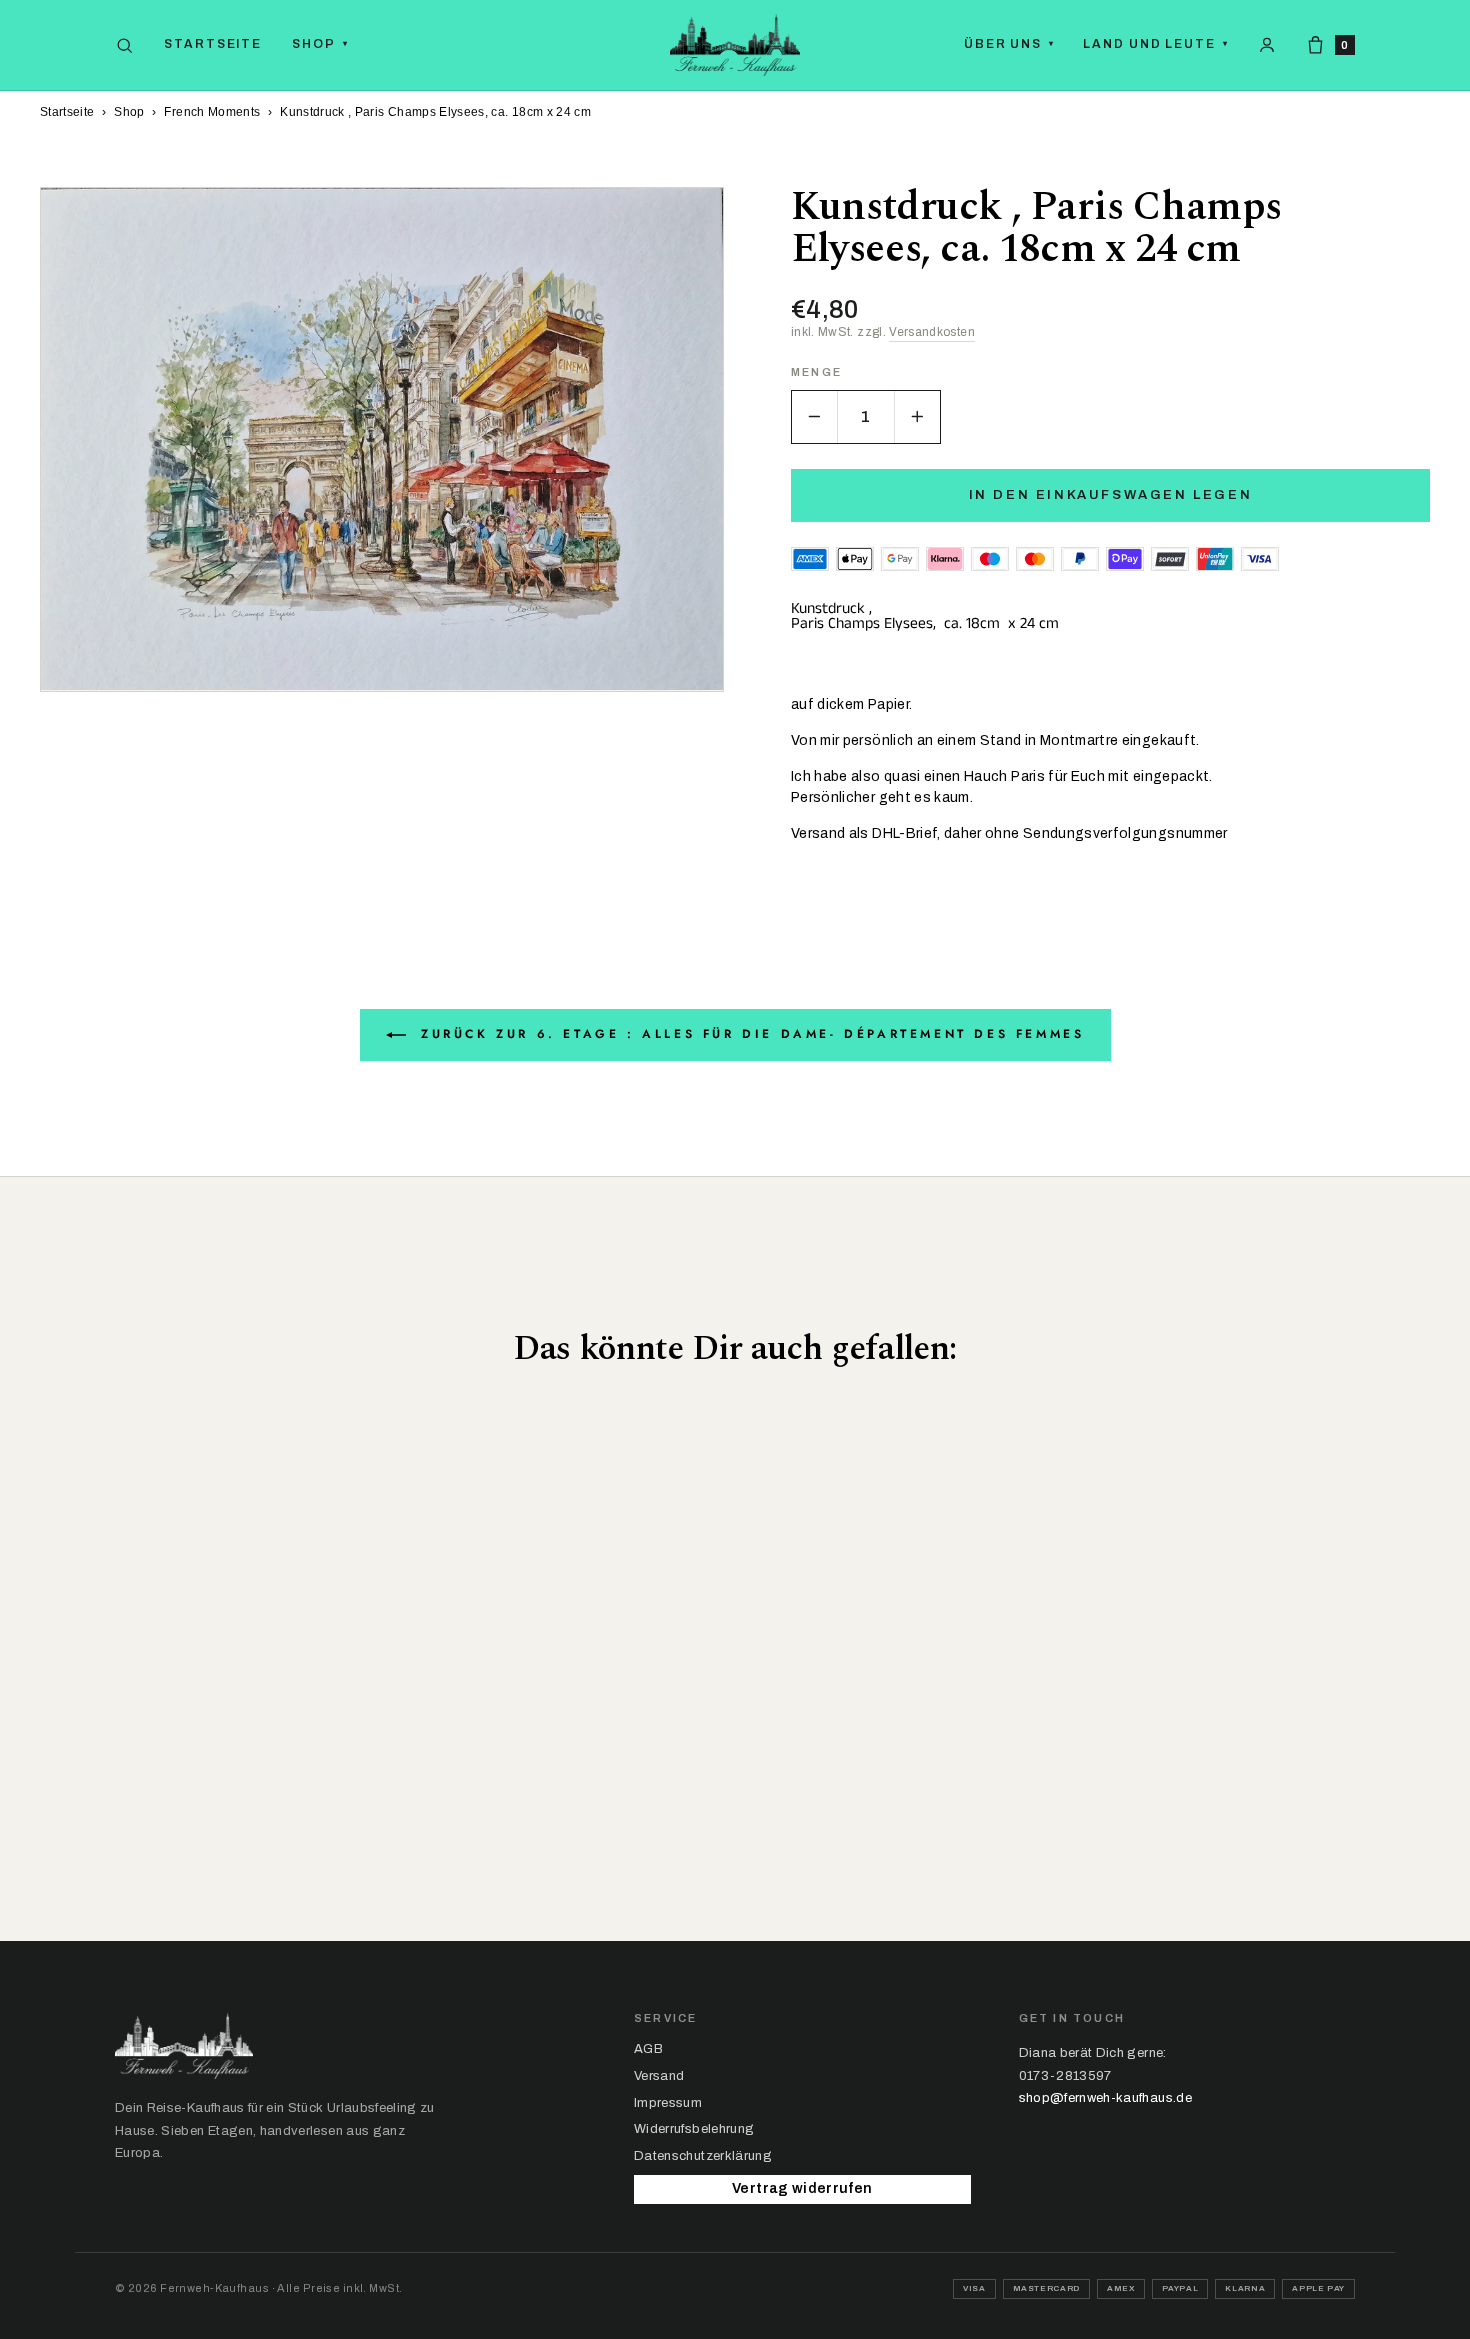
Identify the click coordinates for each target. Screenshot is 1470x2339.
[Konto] (1267, 45)
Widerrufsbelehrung (694, 2129)
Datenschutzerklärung (703, 2156)
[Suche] (124, 45)
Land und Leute (1156, 44)
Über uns (1009, 44)
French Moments (212, 112)
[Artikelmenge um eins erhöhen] (917, 417)
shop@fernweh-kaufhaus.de (1105, 2098)
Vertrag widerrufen (802, 2188)
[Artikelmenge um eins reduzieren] (815, 417)
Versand (659, 2076)
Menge (816, 372)
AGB (648, 2049)
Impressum (668, 2103)
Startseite (213, 44)
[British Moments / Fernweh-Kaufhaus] (735, 45)
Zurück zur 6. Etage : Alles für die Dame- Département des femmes (749, 1034)
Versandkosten (932, 332)
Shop (320, 44)
